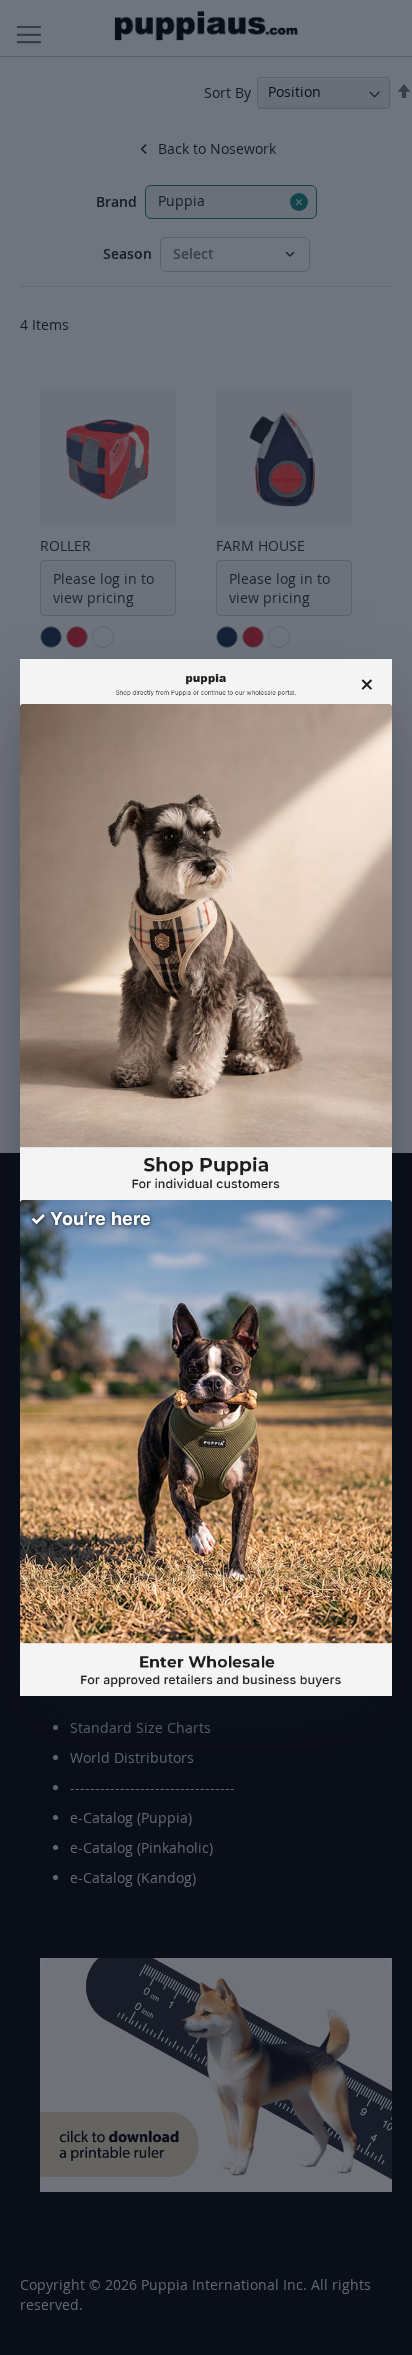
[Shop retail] (206, 952)
